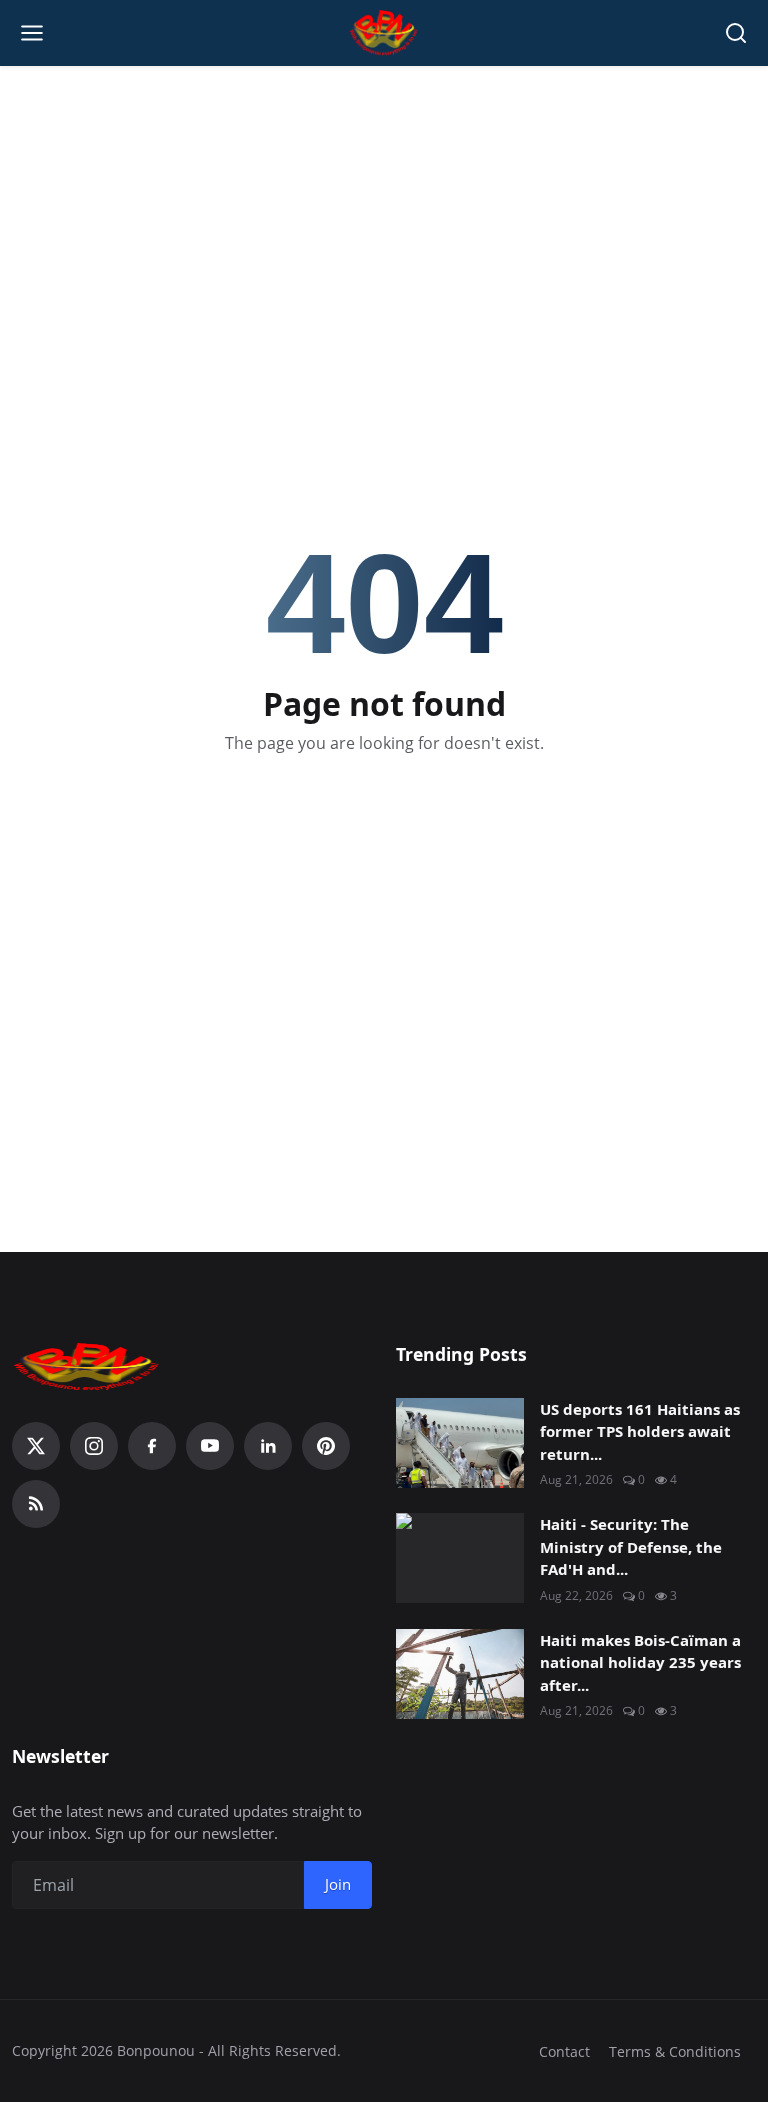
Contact (564, 2051)
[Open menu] (32, 33)
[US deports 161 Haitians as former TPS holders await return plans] (460, 1443)
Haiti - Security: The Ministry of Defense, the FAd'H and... (631, 1546)
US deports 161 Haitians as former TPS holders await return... (640, 1431)
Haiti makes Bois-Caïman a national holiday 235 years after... (640, 1662)
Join (338, 1884)
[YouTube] (210, 1446)
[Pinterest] (326, 1446)
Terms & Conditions (675, 2051)
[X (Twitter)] (36, 1446)
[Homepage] (384, 33)
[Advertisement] (384, 211)
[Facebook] (152, 1446)
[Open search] (736, 33)
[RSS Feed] (36, 1504)
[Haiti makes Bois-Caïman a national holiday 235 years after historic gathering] (460, 1674)
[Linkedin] (268, 1446)
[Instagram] (94, 1446)
